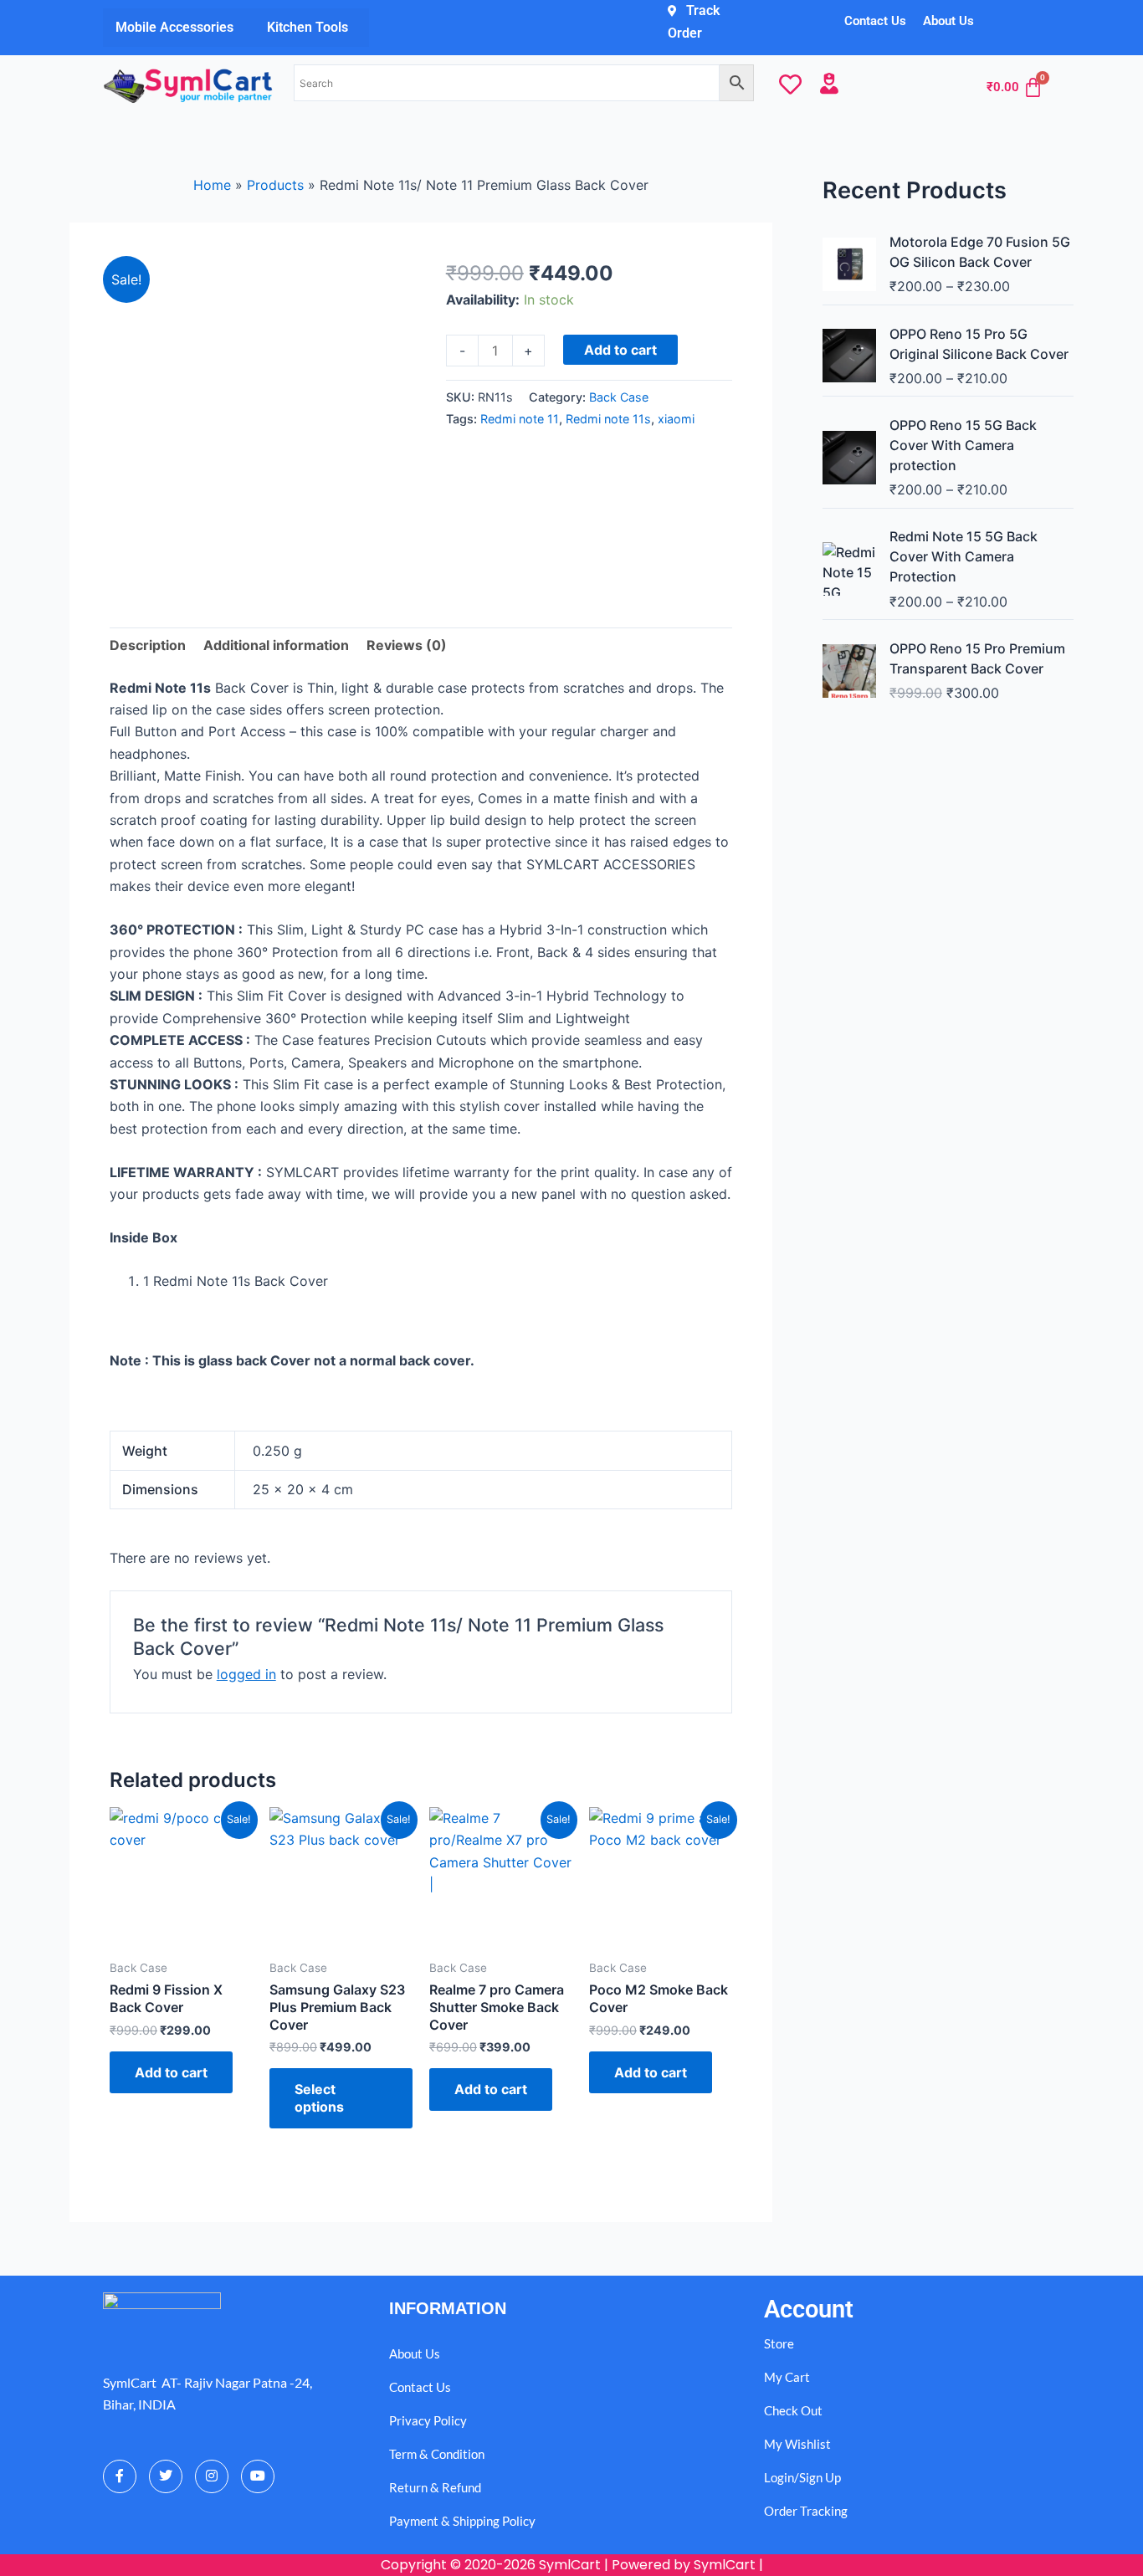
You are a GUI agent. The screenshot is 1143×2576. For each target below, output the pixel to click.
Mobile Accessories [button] (174, 27)
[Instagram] (212, 2476)
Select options (319, 2098)
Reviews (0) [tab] (407, 645)
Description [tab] (148, 645)
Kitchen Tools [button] (308, 27)
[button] (179, 28)
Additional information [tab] (276, 645)
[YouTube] (258, 2476)
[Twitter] (166, 2476)
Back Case (619, 397)
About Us (948, 21)
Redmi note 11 (520, 419)
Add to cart (620, 350)
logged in (246, 1674)
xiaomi (676, 419)
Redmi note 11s (608, 419)
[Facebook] (120, 2476)
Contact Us (875, 21)
